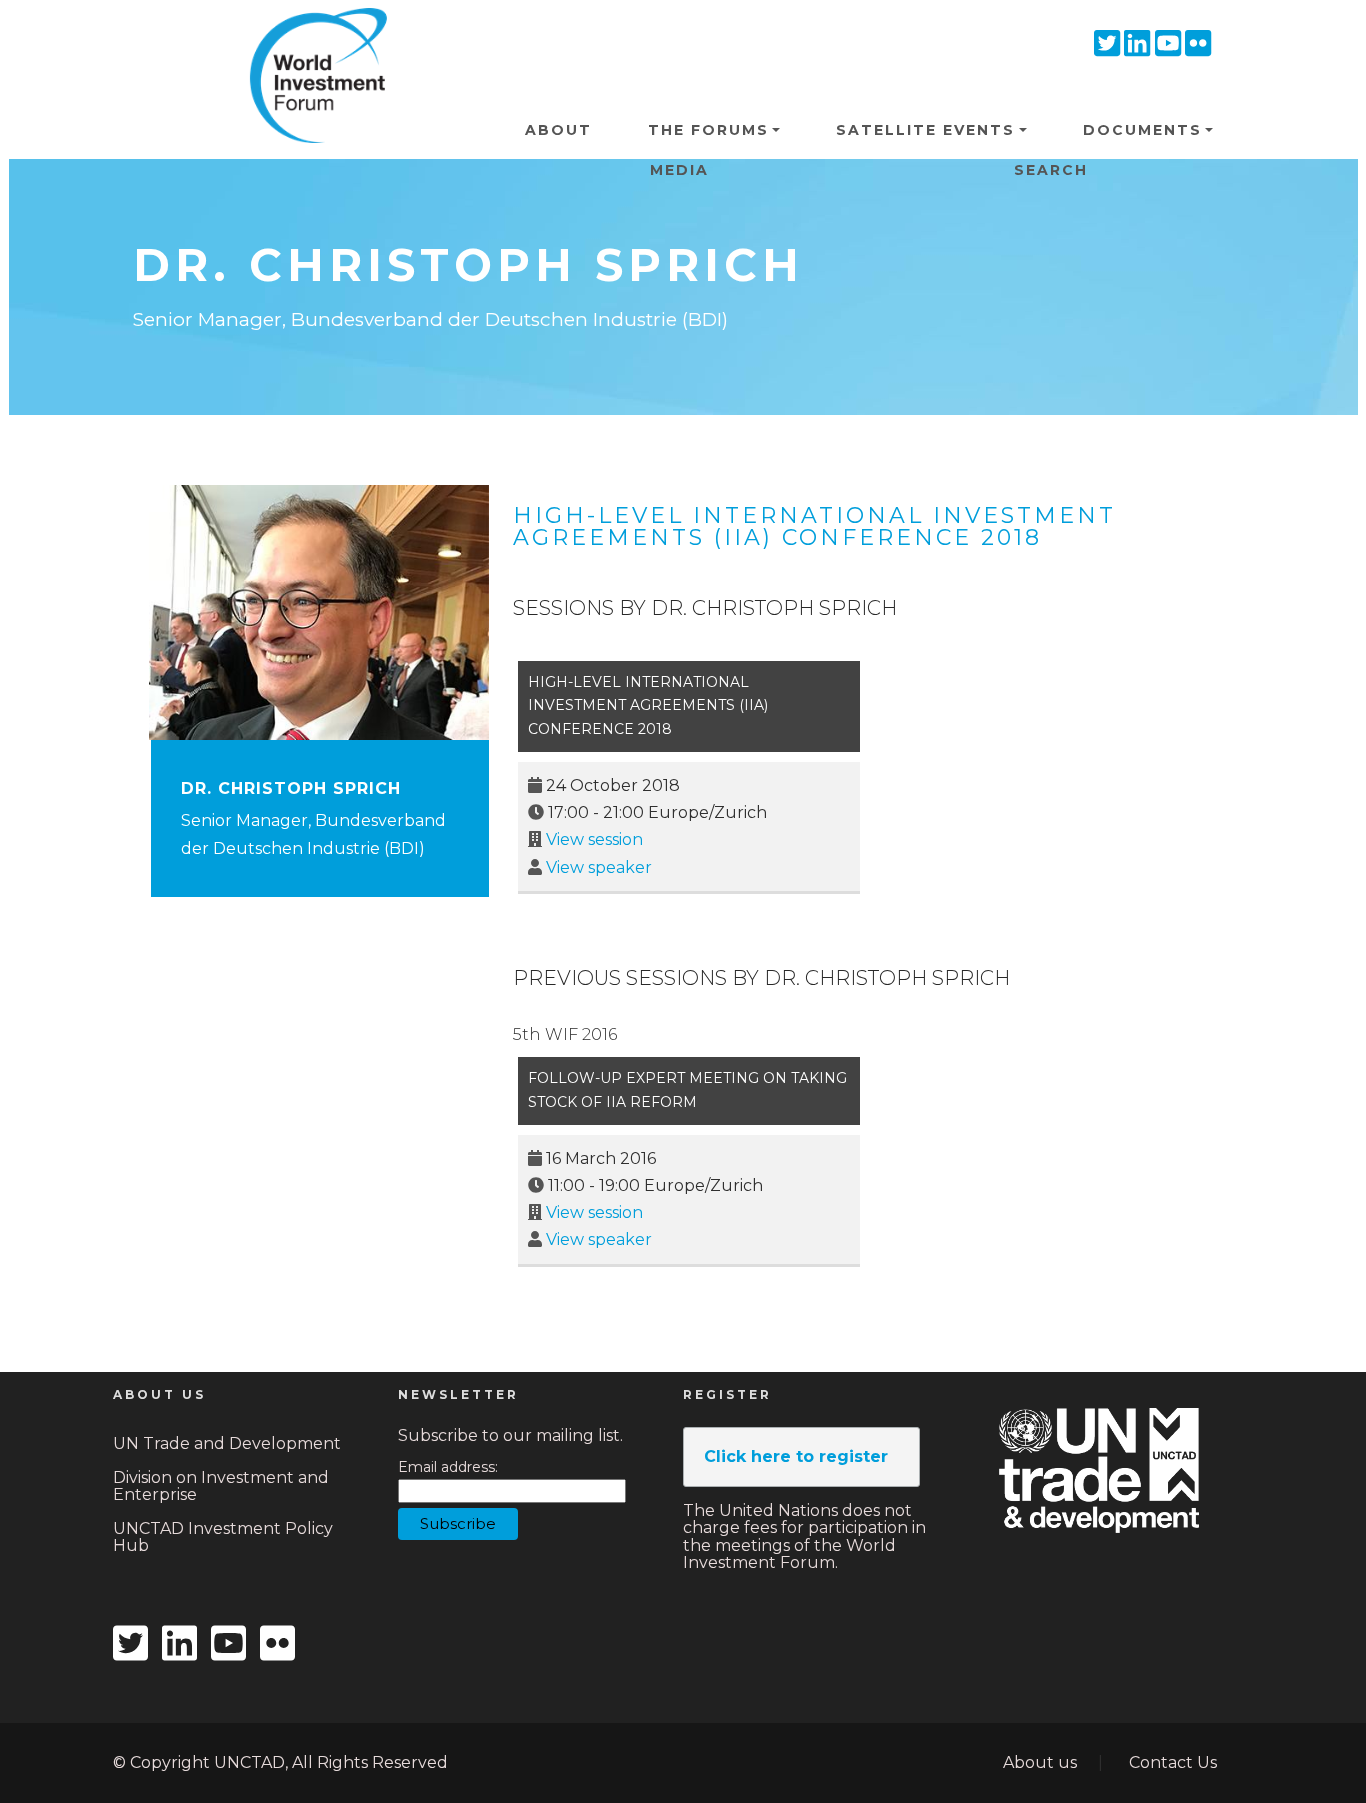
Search (1051, 170)
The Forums (708, 130)
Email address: (448, 1467)
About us (1040, 1762)
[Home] (311, 39)
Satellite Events (925, 130)
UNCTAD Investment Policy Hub (223, 1537)
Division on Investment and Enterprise (221, 1486)
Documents (1142, 130)
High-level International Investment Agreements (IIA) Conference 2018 (814, 526)
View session (594, 839)
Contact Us (1173, 1762)
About (558, 130)
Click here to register (796, 1456)
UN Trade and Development (227, 1443)
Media (679, 170)
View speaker (599, 867)
